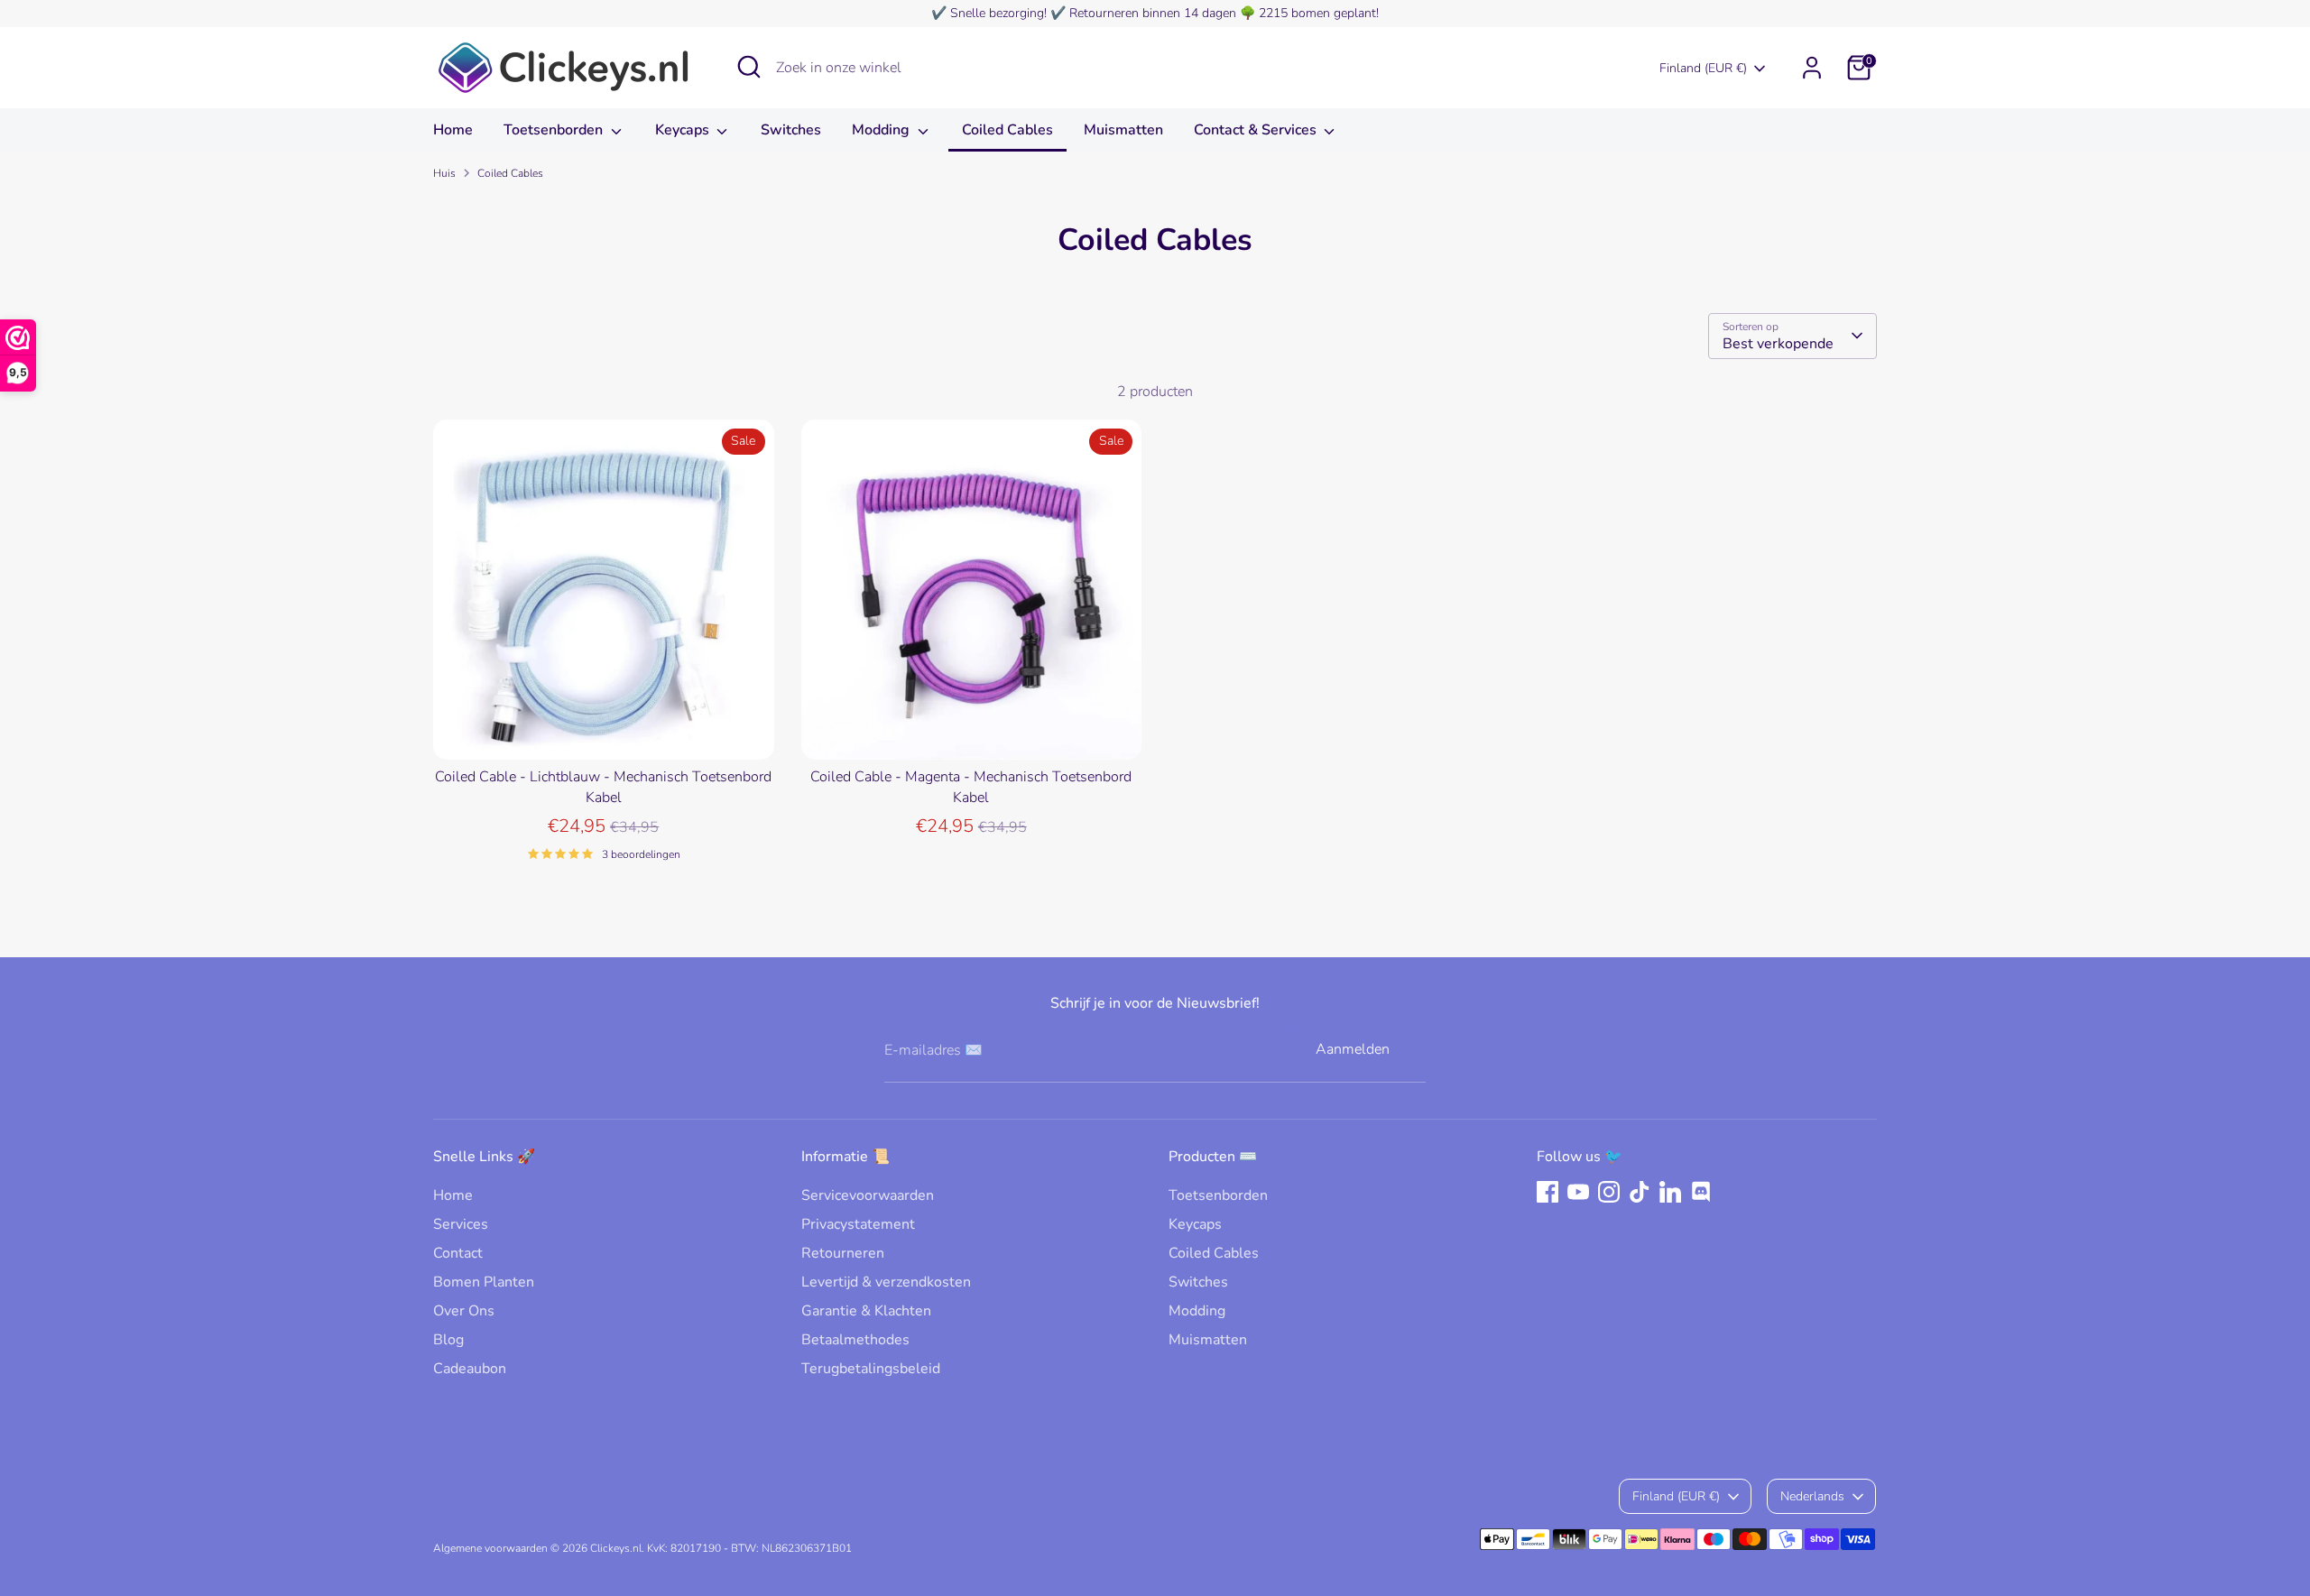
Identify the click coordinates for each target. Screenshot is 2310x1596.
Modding (882, 130)
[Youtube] (1578, 1192)
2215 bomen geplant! (1319, 13)
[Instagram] (1609, 1192)
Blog (448, 1340)
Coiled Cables (1007, 130)
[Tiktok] (1640, 1192)
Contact (458, 1253)
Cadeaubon (470, 1369)
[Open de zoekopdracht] (749, 67)
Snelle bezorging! (998, 13)
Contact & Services (1257, 130)
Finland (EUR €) (1703, 68)
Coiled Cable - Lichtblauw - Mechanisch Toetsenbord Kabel (603, 787)
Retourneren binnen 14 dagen (1153, 13)
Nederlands (1812, 1496)
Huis (444, 173)
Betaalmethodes (855, 1340)
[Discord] (1701, 1192)
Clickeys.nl (616, 1548)
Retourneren (843, 1253)
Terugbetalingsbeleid (871, 1369)
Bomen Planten (484, 1282)
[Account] (1812, 68)
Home (453, 130)
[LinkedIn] (1670, 1192)
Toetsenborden (555, 130)
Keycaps (684, 130)
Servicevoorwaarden (868, 1195)
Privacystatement (858, 1224)
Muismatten (1123, 130)
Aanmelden (1353, 1049)
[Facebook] (1548, 1192)
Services (461, 1224)
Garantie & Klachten (866, 1311)
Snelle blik (603, 730)
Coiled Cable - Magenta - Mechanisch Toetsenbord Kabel (971, 787)
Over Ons (464, 1311)
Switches (791, 130)
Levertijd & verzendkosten (886, 1282)
